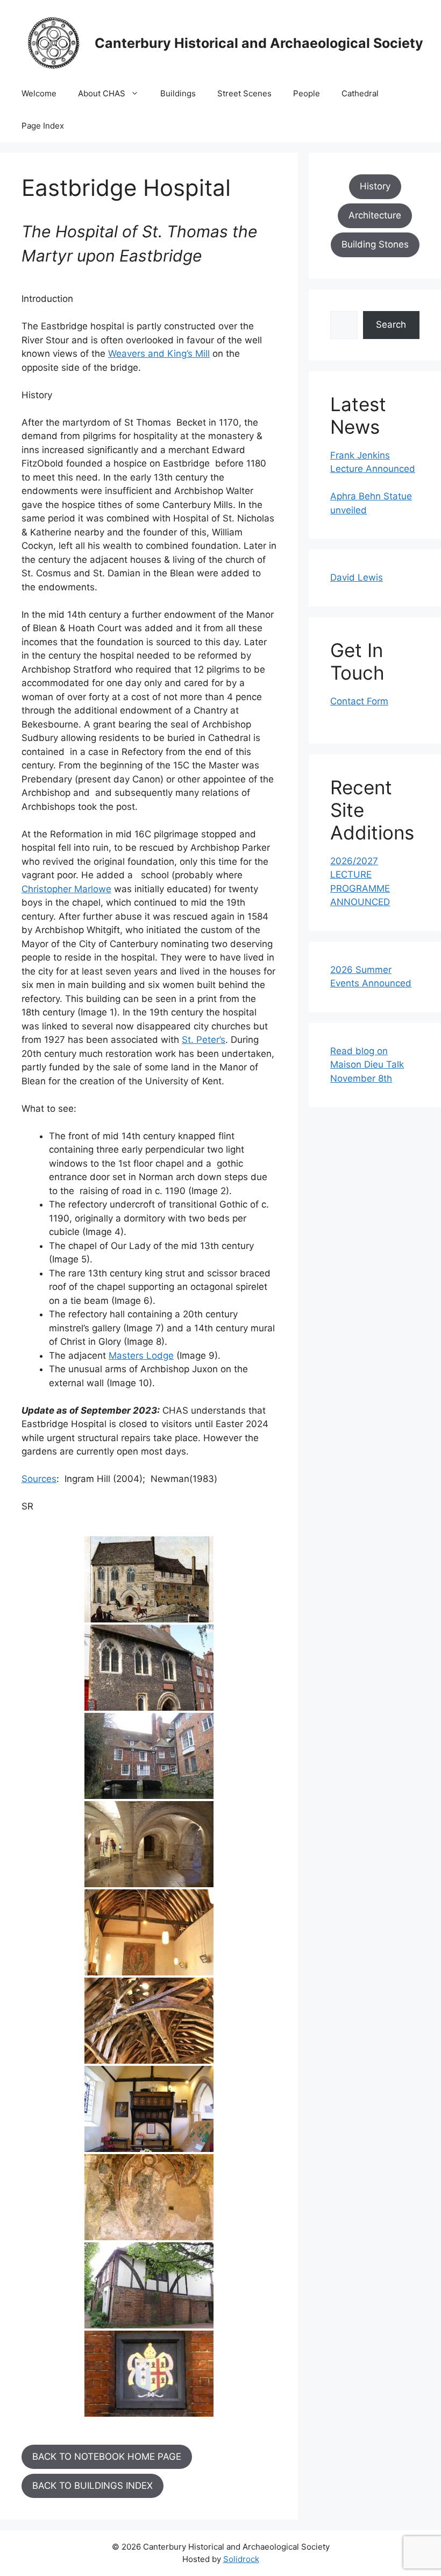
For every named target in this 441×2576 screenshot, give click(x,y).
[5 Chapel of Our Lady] (149, 1932)
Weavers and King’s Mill (159, 354)
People (307, 93)
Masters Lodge (141, 1356)
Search (391, 324)
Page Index (43, 126)
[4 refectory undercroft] (149, 1844)
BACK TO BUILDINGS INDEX (93, 2486)
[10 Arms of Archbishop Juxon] (149, 2374)
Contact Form (359, 701)
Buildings (178, 93)
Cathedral (360, 93)
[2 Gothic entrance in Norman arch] (149, 1668)
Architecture (375, 215)
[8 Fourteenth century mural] (149, 2197)
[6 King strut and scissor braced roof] (149, 2021)
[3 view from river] (149, 1756)
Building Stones (375, 244)
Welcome (39, 93)
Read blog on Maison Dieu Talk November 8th (367, 1065)
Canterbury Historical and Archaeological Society (259, 43)
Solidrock (241, 2559)
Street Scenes (244, 93)
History (375, 186)
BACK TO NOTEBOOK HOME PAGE (107, 2457)
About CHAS (102, 93)
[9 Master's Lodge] (149, 2285)
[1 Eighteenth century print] (149, 1579)
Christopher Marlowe (66, 889)
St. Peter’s (204, 1040)
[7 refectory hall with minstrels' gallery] (149, 2109)
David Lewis (357, 577)
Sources (39, 1479)
